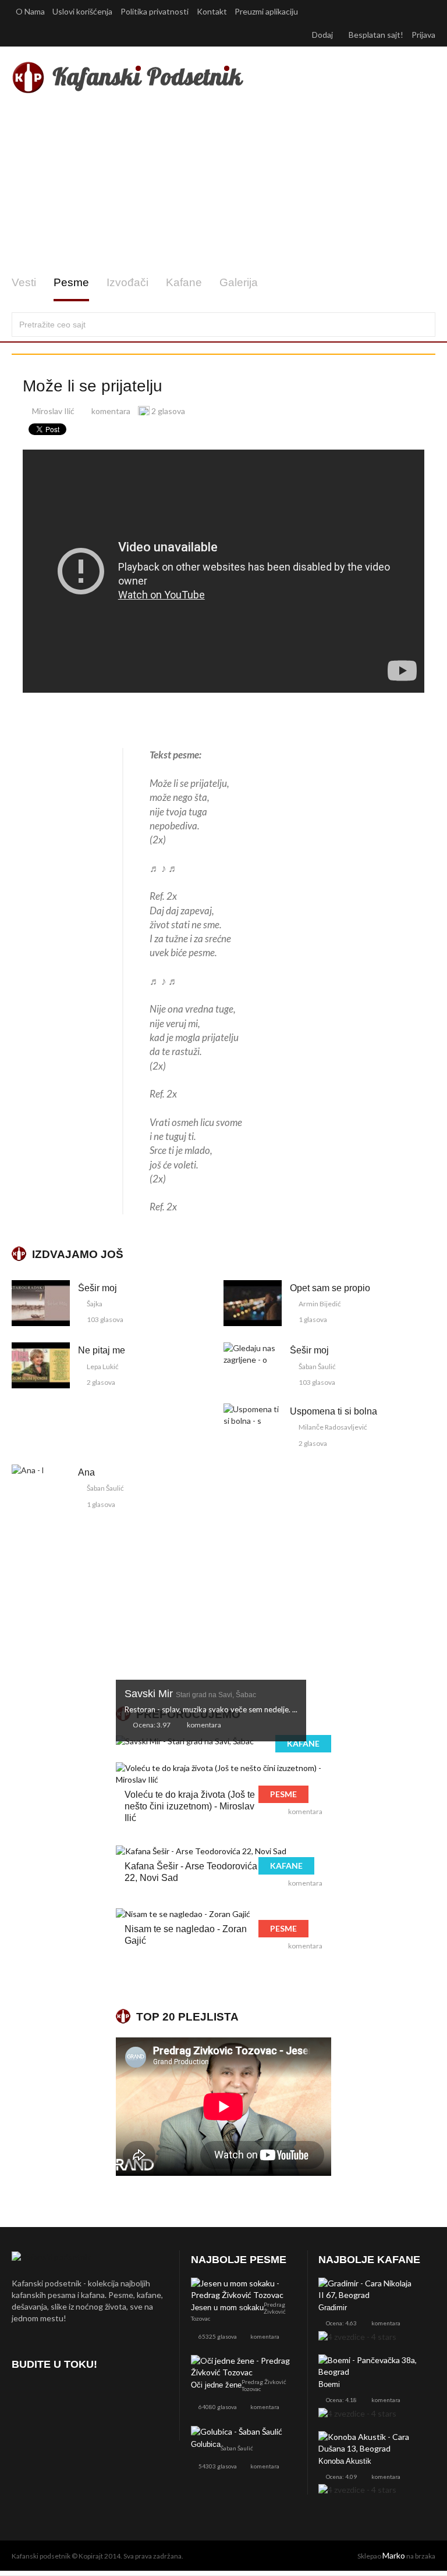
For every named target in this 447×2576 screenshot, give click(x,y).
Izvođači (127, 282)
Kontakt (212, 11)
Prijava (423, 35)
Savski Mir (190, 1694)
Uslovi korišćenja (82, 11)
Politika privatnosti (155, 11)
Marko (394, 2555)
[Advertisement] (223, 185)
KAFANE (303, 1743)
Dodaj (323, 35)
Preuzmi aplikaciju (267, 11)
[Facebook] (23, 2397)
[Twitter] (54, 2397)
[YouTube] (85, 2397)
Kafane (184, 282)
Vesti (24, 282)
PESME (283, 1794)
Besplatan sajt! (376, 35)
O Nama (30, 11)
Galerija (239, 282)
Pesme (71, 282)
